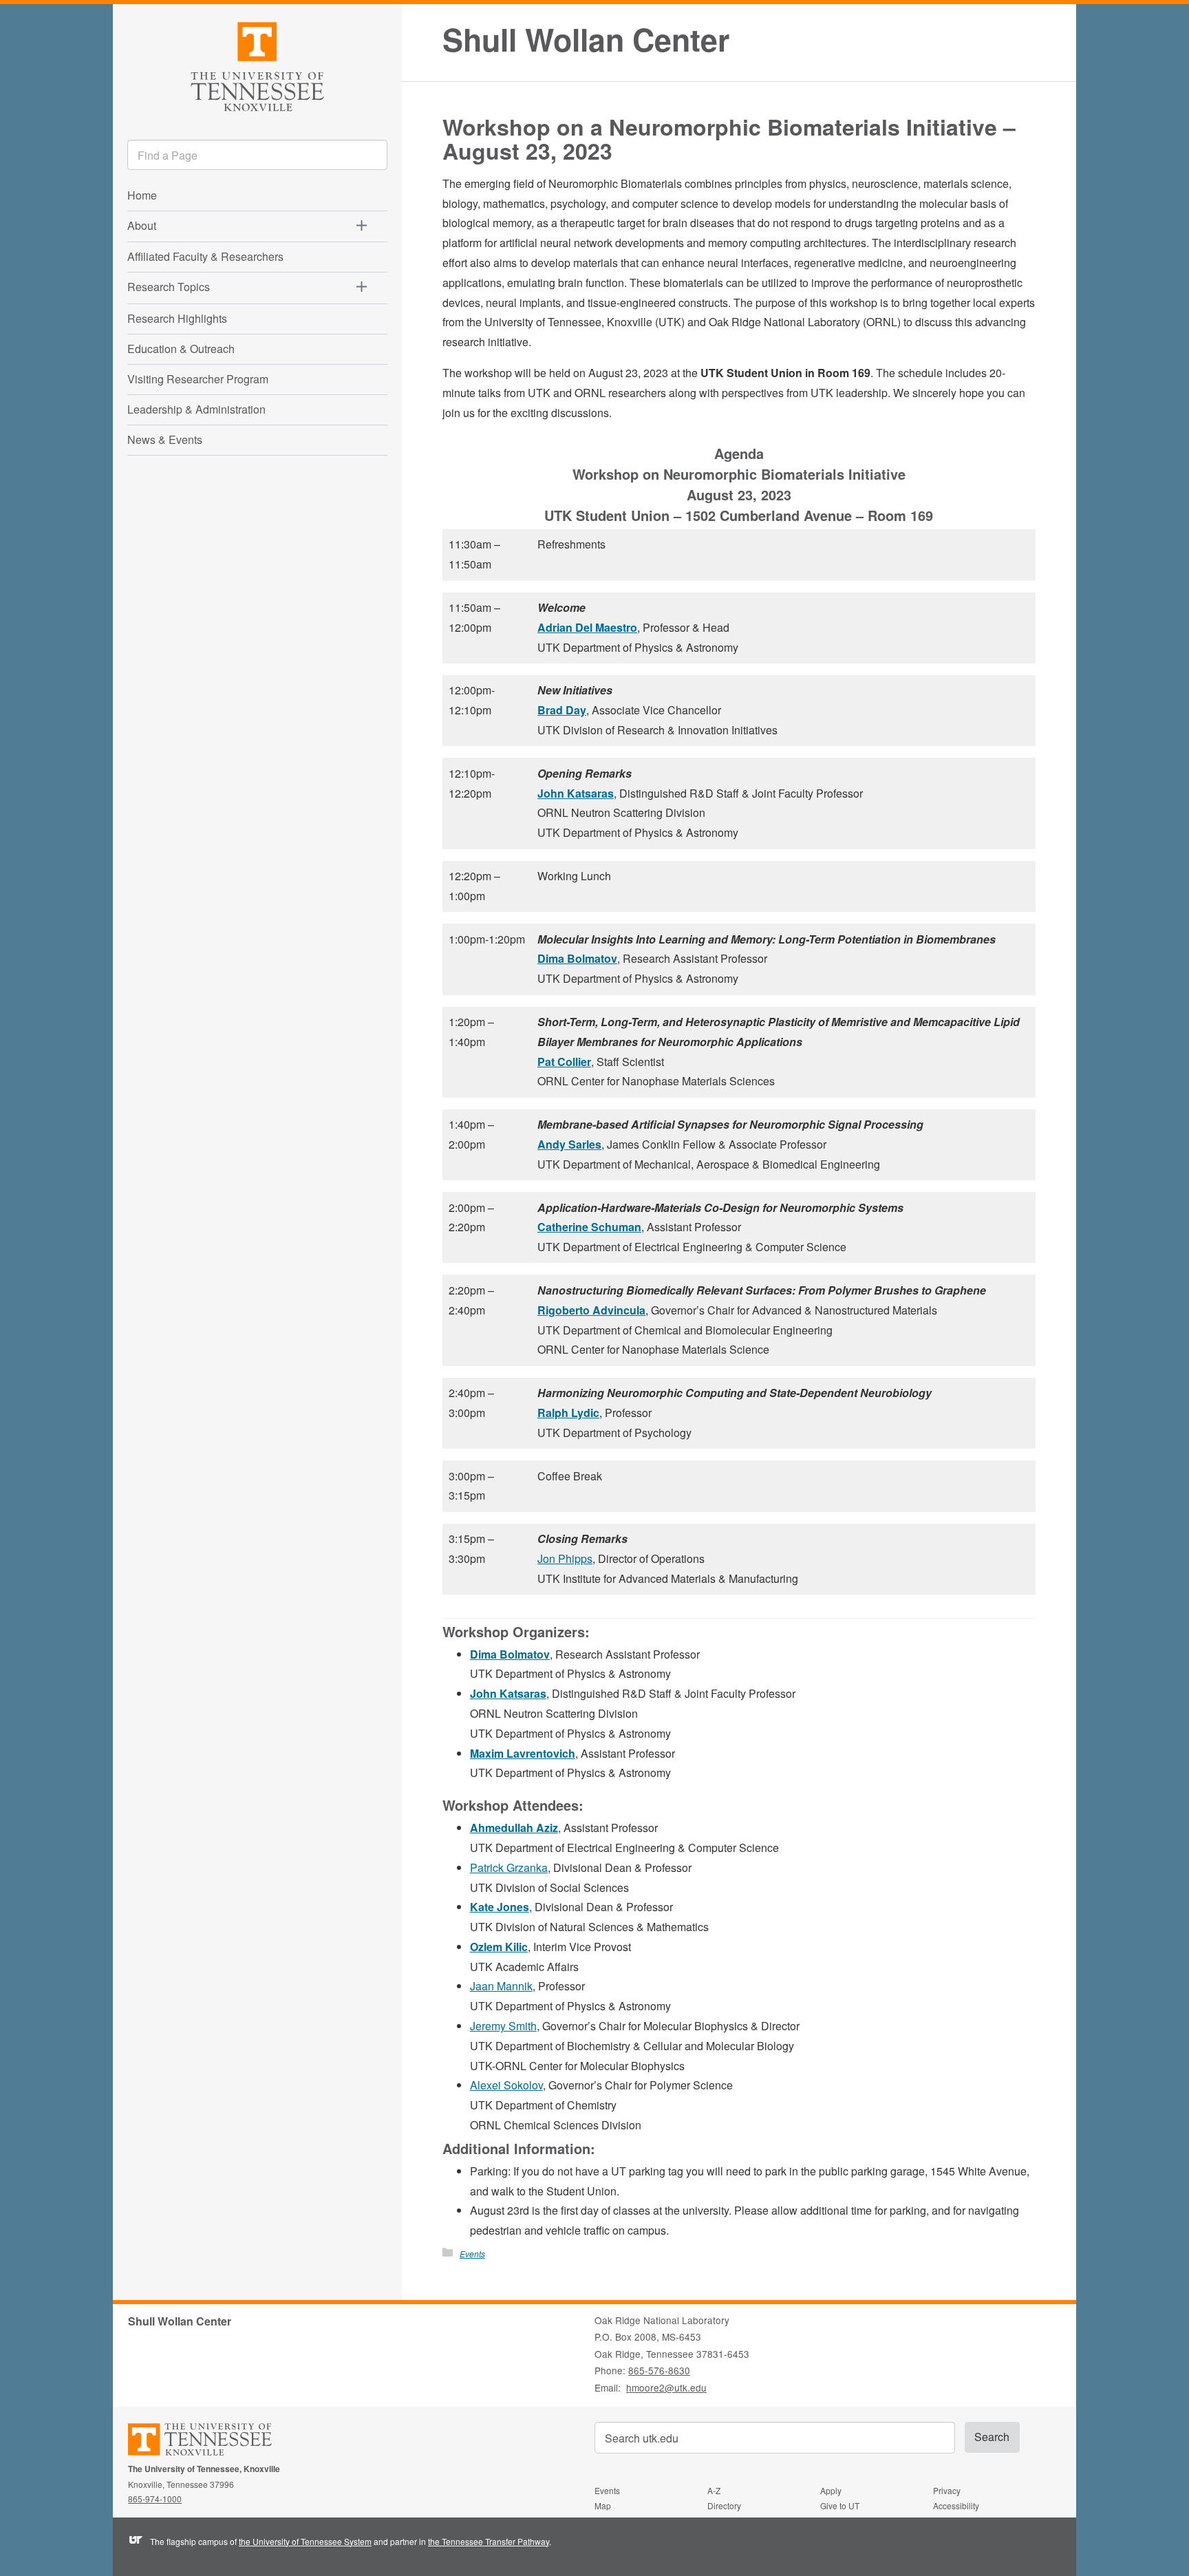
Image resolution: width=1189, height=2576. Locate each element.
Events (472, 2254)
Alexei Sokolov (506, 2085)
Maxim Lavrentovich (523, 1753)
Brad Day (562, 710)
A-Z (714, 2490)
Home (142, 195)
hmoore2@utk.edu (666, 2387)
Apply (831, 2490)
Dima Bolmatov (577, 958)
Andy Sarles (569, 1144)
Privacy (947, 2490)
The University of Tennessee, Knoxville (257, 64)
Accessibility (956, 2505)
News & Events (165, 439)
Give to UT (840, 2505)
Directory (724, 2505)
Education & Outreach (181, 349)
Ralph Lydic (568, 1413)
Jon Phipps (565, 1558)
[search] (257, 155)
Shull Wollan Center (586, 40)
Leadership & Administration (196, 409)
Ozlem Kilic (499, 1947)
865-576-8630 (659, 2370)
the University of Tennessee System (305, 2541)
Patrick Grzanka (509, 1867)
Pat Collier (564, 1062)
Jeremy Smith (503, 2026)
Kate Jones (500, 1907)
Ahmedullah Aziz (514, 1828)
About (142, 225)
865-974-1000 (155, 2499)
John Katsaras (576, 793)
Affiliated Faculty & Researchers (205, 256)
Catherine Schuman (589, 1227)
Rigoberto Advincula (591, 1310)
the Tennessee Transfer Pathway (489, 2541)
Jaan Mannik (501, 1986)
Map (603, 2505)
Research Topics (169, 287)
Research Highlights (177, 318)
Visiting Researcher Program (198, 379)
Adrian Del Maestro (587, 627)
